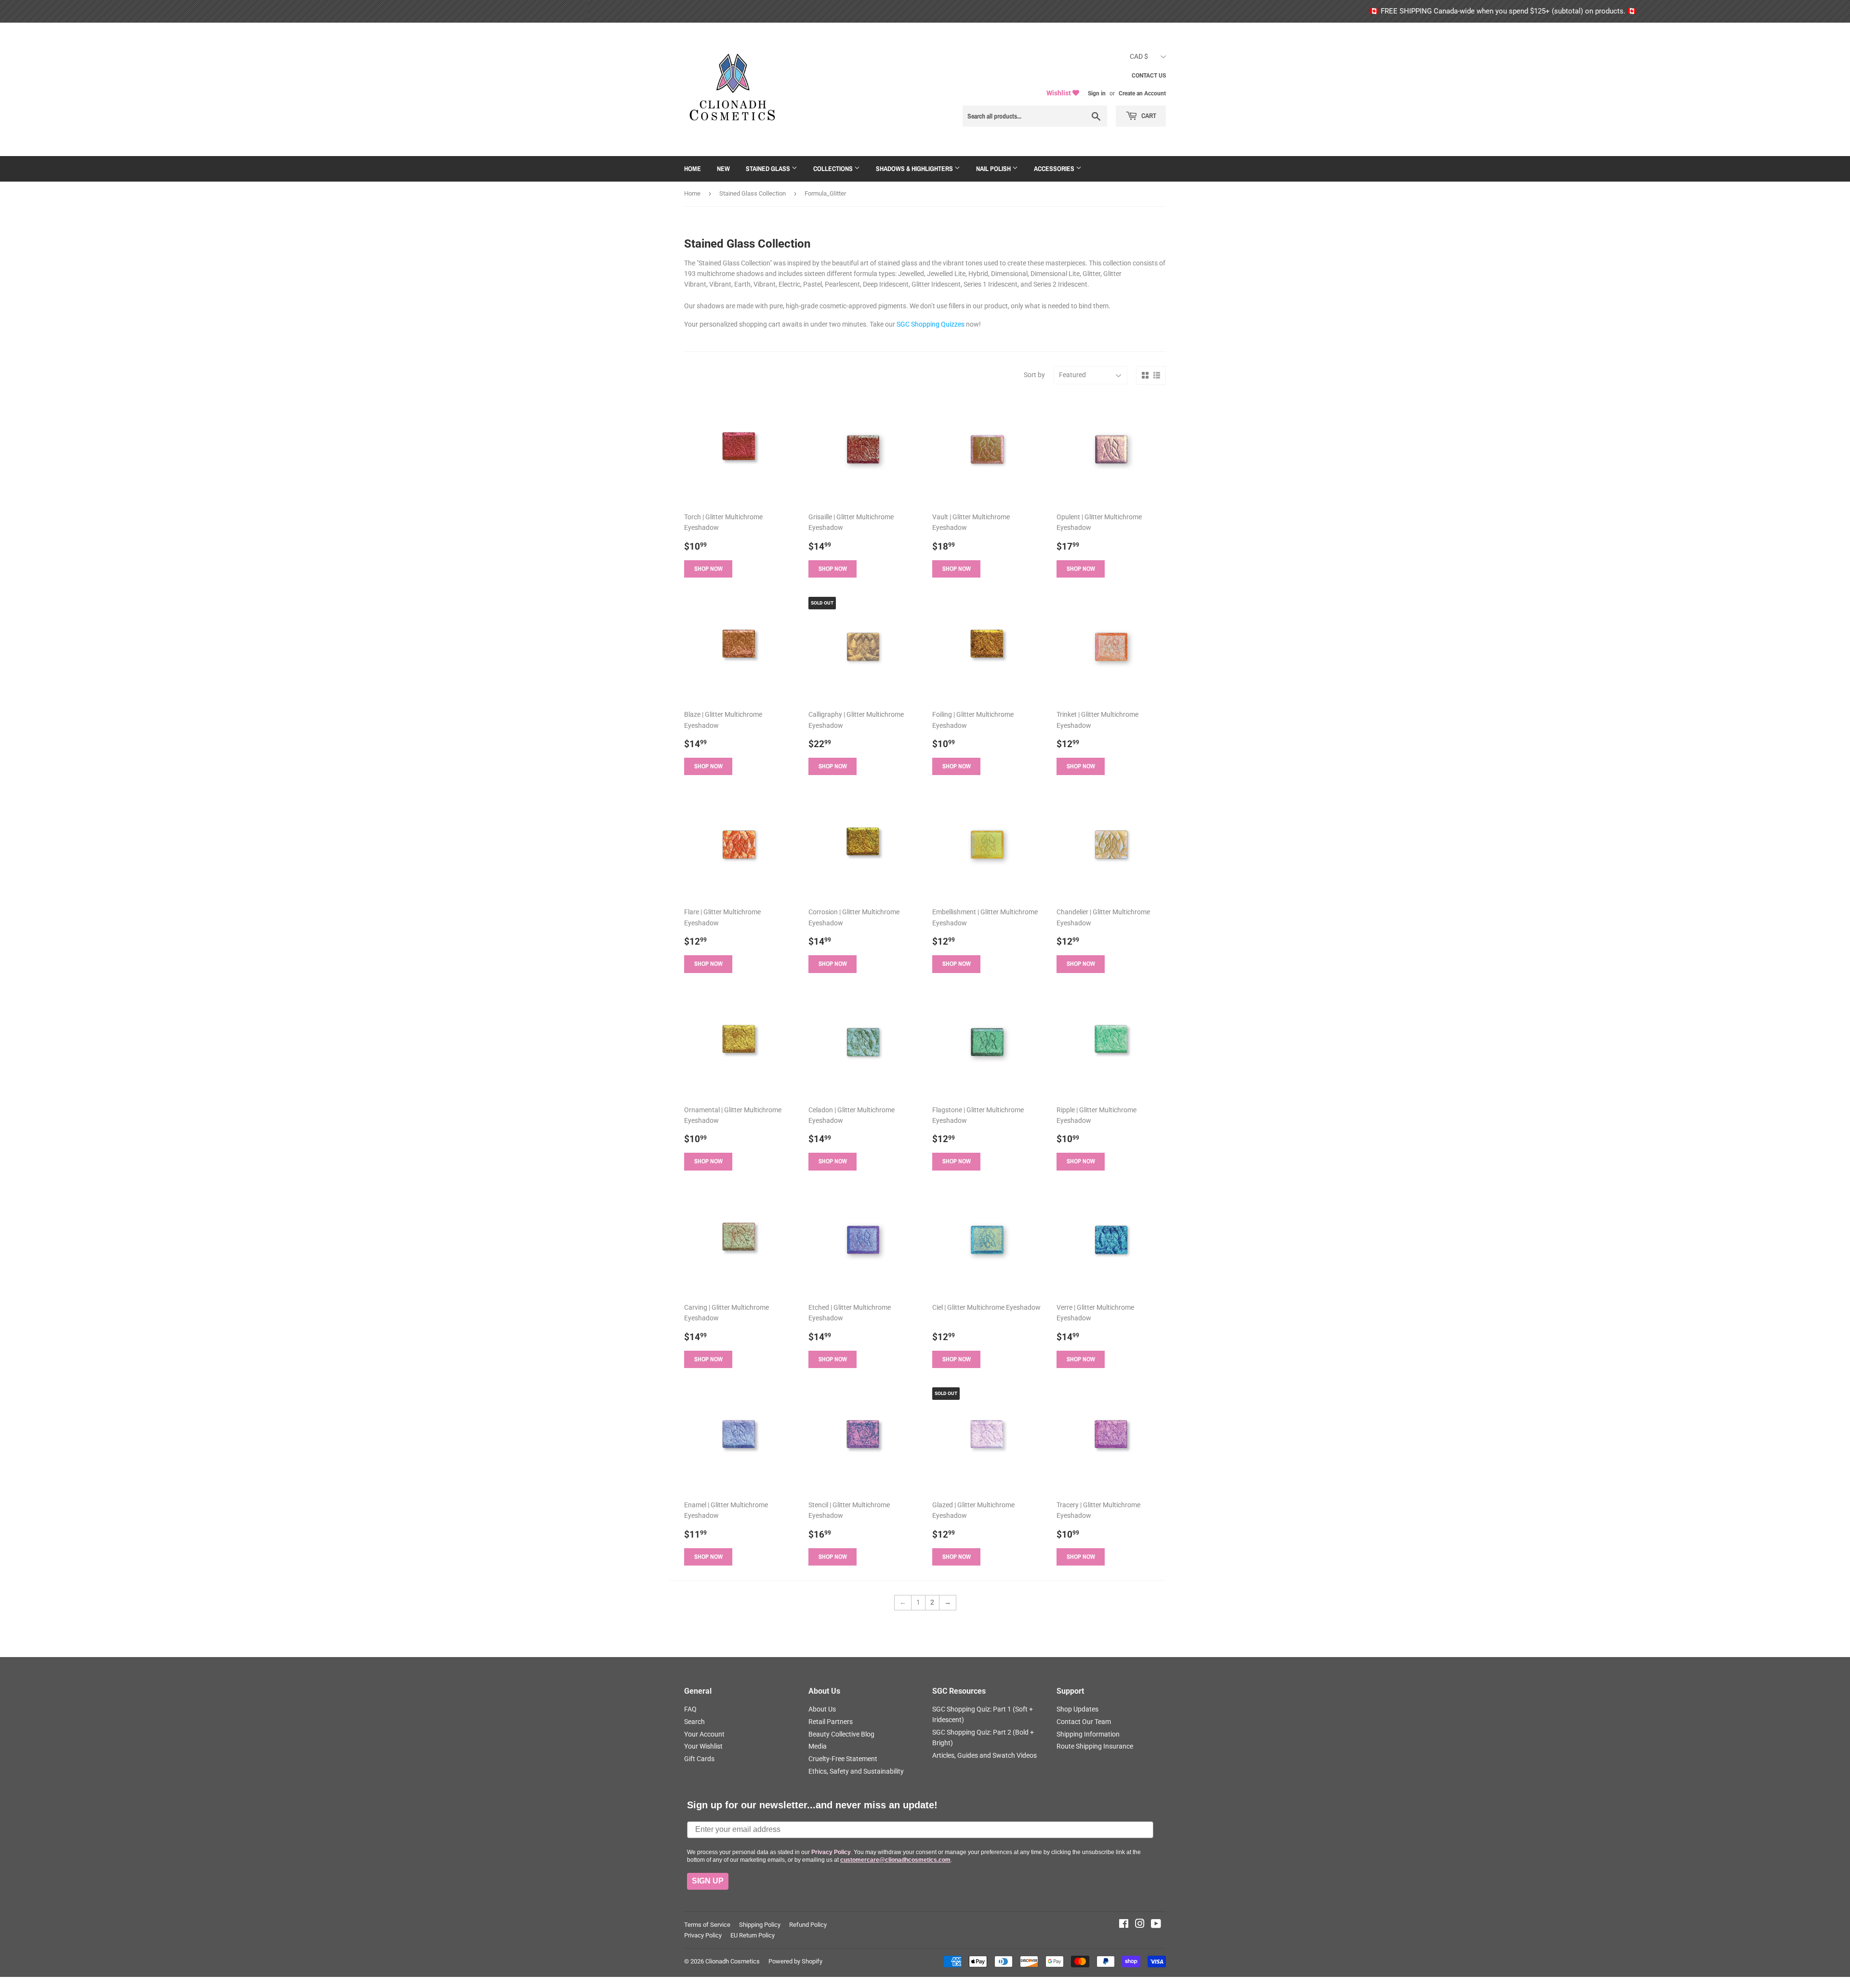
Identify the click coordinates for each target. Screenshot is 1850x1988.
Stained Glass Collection (753, 193)
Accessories (1055, 169)
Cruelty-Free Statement (843, 1759)
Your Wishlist (703, 1746)
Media (818, 1746)
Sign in (1097, 93)
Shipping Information (1088, 1734)
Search (694, 1722)
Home (693, 169)
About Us (822, 1709)
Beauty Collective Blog (841, 1734)
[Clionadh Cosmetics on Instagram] (1140, 1925)
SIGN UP (708, 1881)
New (723, 169)
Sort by (1034, 375)
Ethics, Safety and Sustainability (856, 1771)
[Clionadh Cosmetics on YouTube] (1156, 1925)
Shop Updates (1077, 1709)
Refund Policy (808, 1925)
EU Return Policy (753, 1935)
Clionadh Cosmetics (733, 1961)
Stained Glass (769, 169)
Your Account (704, 1734)
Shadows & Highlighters (915, 169)
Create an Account (1142, 93)
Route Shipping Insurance (1095, 1746)
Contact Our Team (1084, 1722)
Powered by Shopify (795, 1961)
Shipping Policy (760, 1925)
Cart (1148, 116)
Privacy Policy (703, 1935)
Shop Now (708, 569)
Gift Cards (699, 1759)
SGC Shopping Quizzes (931, 324)
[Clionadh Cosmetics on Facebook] (1124, 1925)
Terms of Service (707, 1925)
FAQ (690, 1709)
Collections (834, 169)
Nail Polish (994, 169)
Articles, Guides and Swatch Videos (984, 1755)
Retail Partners (831, 1722)
